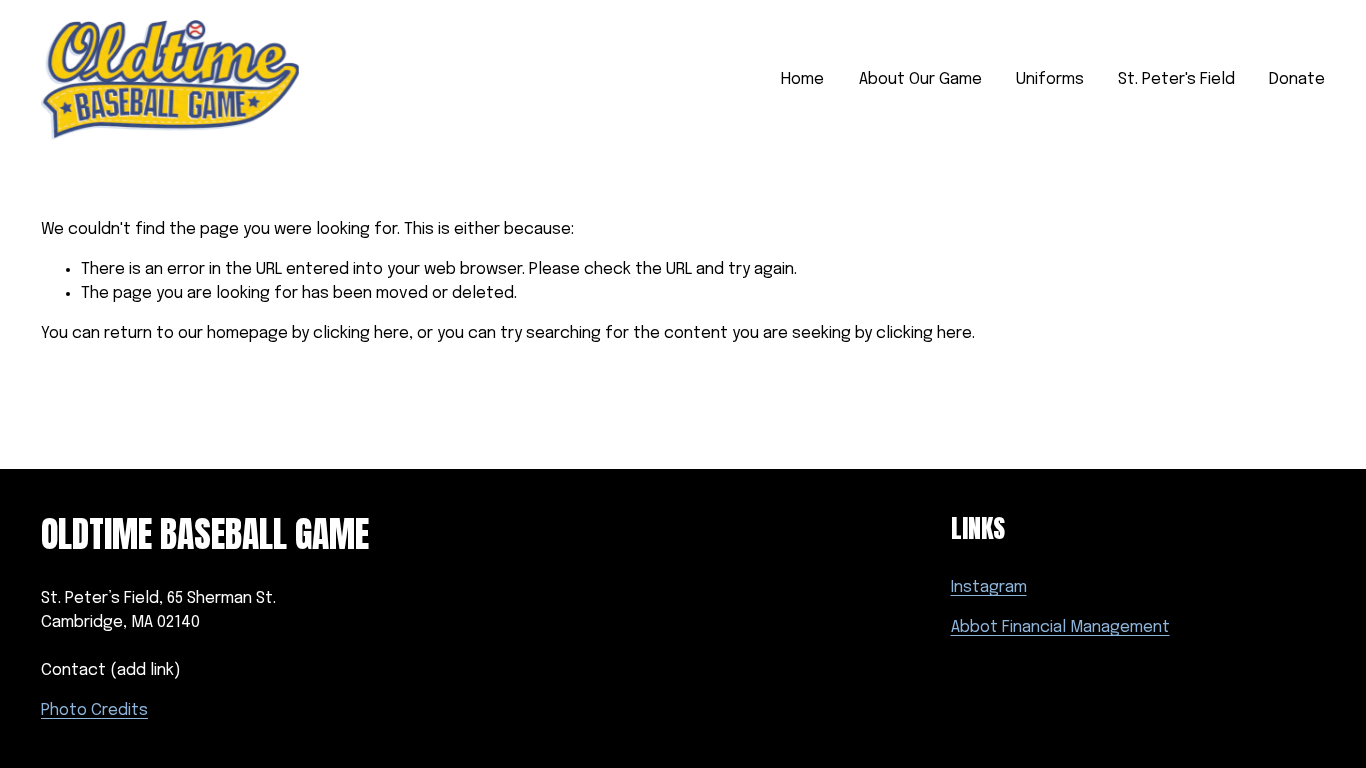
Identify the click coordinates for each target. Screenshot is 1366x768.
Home (802, 79)
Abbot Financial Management (1060, 627)
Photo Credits (94, 710)
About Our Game (920, 79)
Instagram (989, 587)
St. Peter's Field (1176, 79)
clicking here (361, 333)
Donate (1297, 79)
